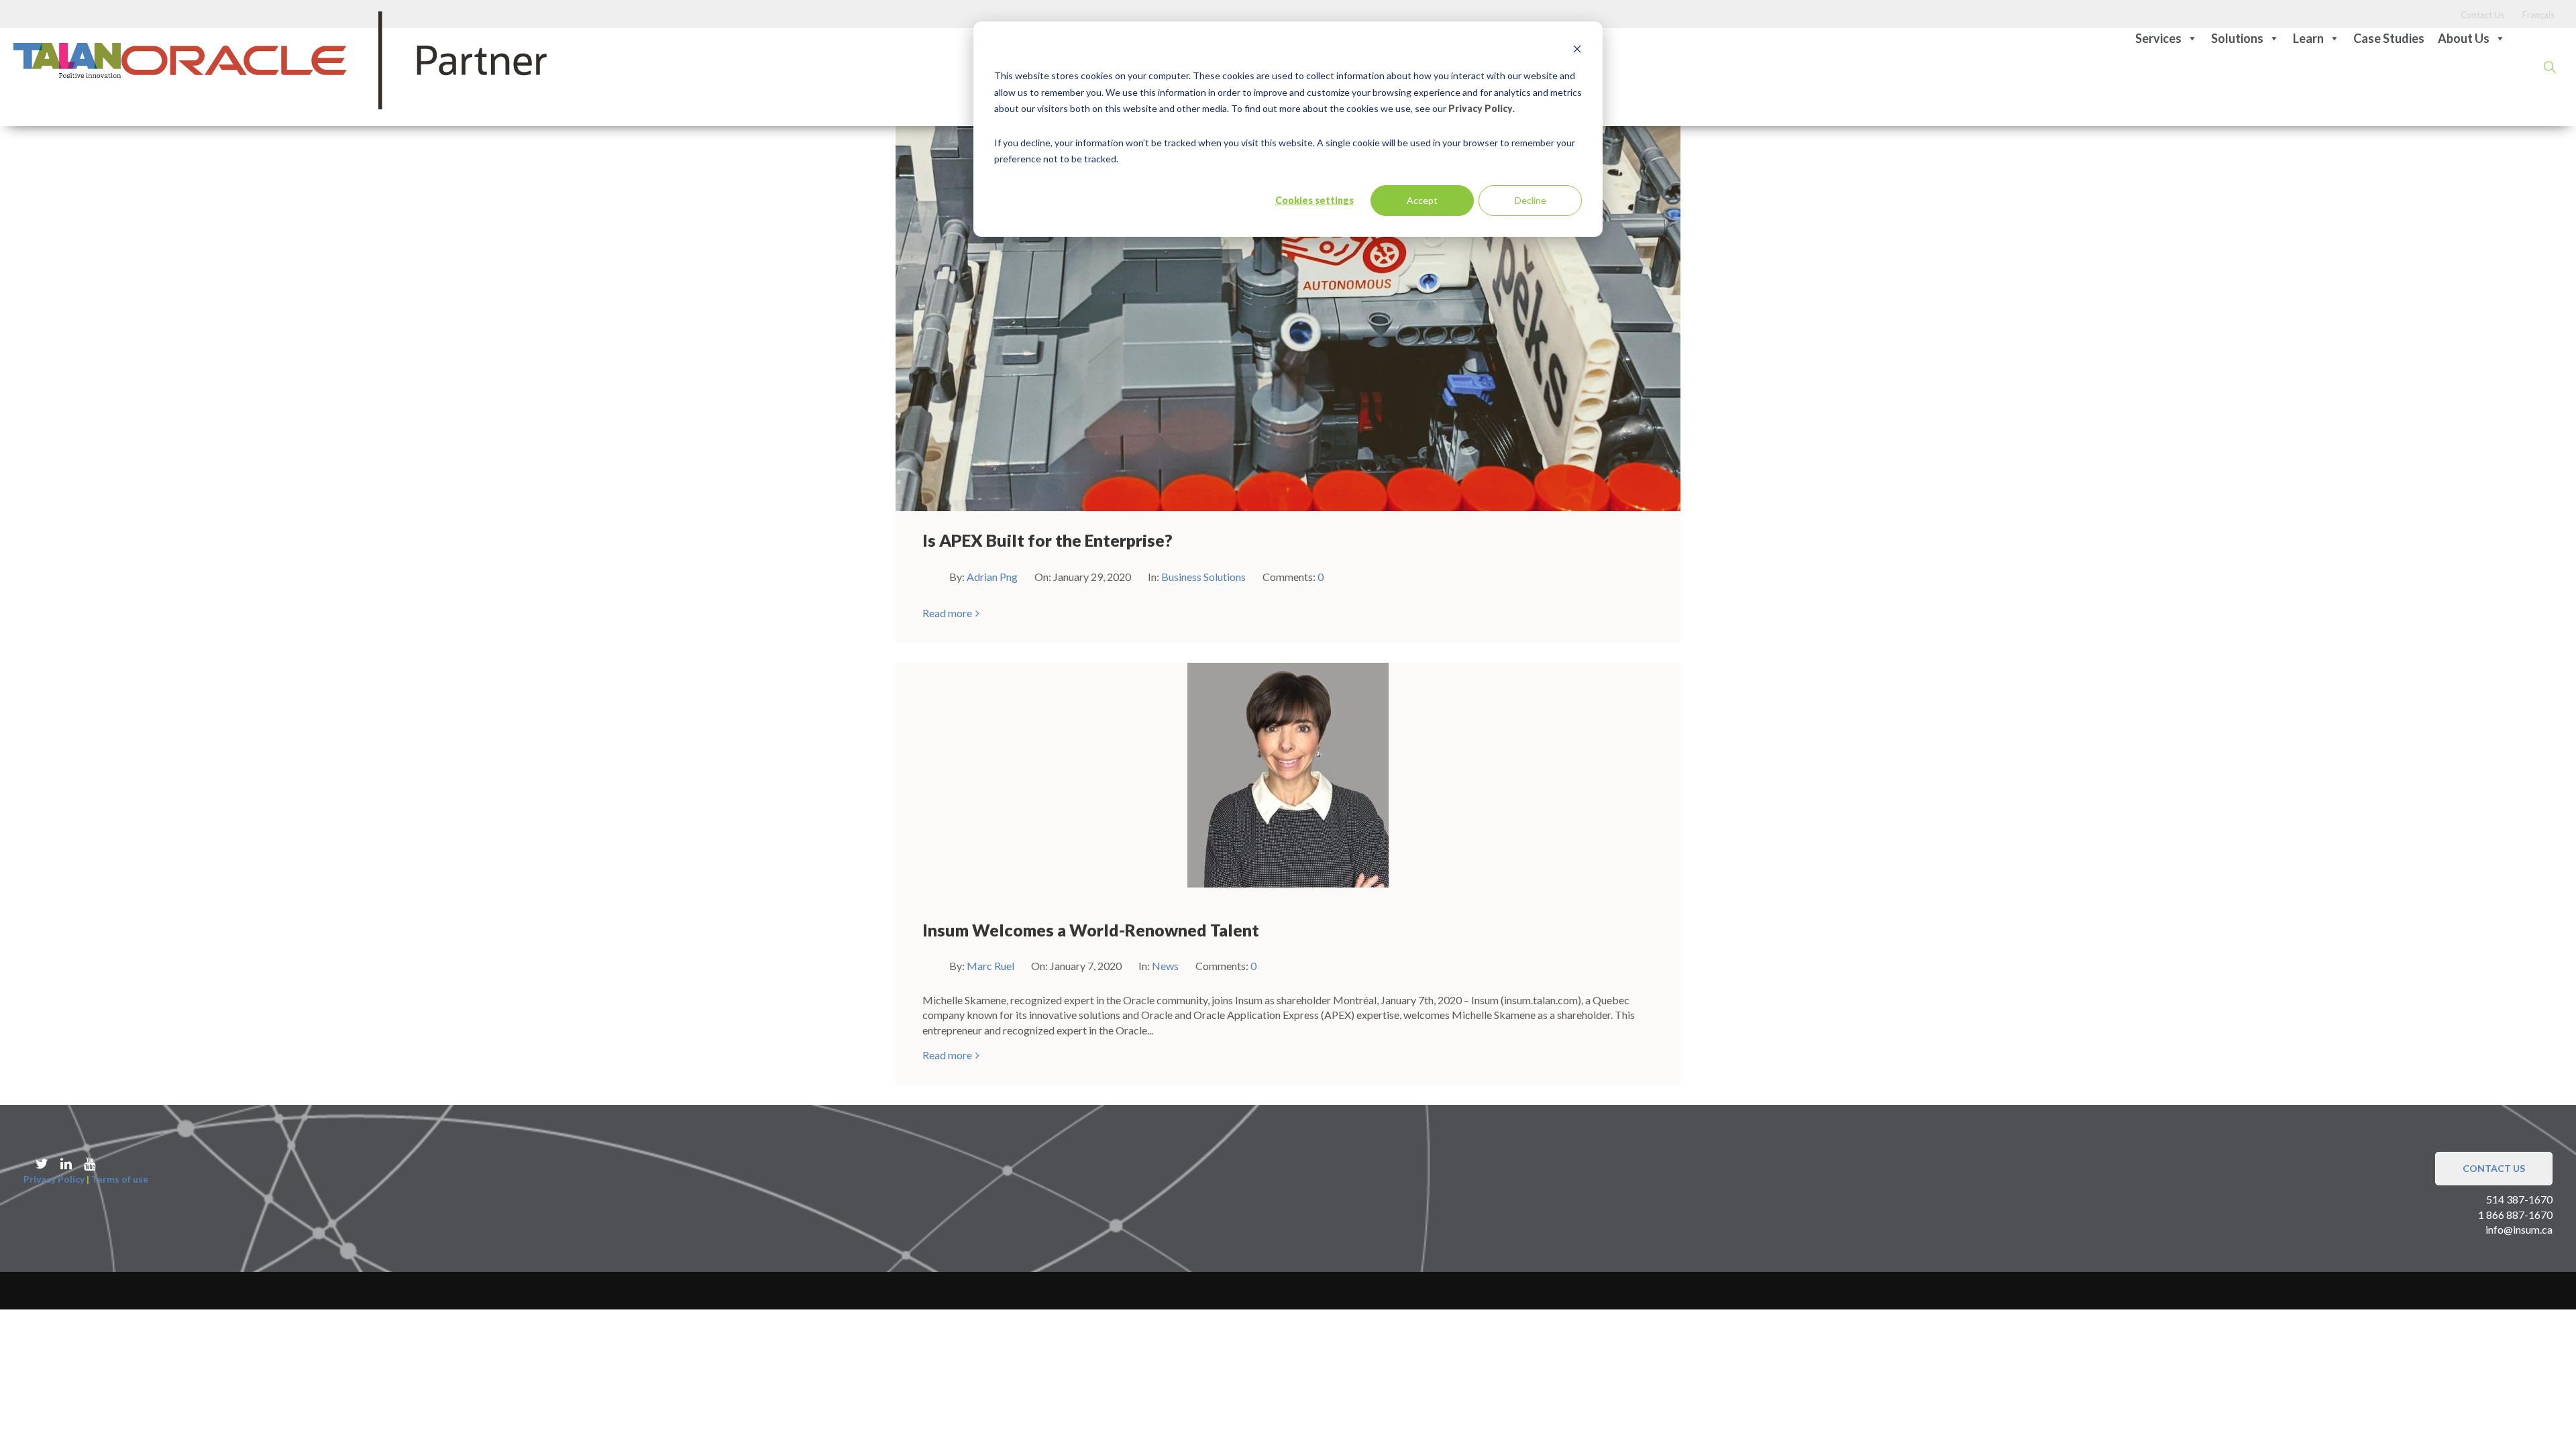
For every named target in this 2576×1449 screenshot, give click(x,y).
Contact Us (2482, 15)
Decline (1531, 200)
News (1165, 966)
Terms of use (120, 1179)
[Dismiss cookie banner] (1577, 51)
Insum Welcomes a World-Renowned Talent (1091, 930)
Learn (2308, 38)
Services (2158, 38)
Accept (1422, 200)
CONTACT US (2494, 1168)
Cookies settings (1314, 200)
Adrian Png (993, 577)
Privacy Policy (1481, 108)
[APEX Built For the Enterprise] (1288, 303)
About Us (2464, 38)
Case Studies (2389, 38)
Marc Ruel (991, 966)
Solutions (2237, 38)
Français (2538, 15)
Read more (947, 613)
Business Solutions (1203, 577)
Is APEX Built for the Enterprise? (1048, 540)
